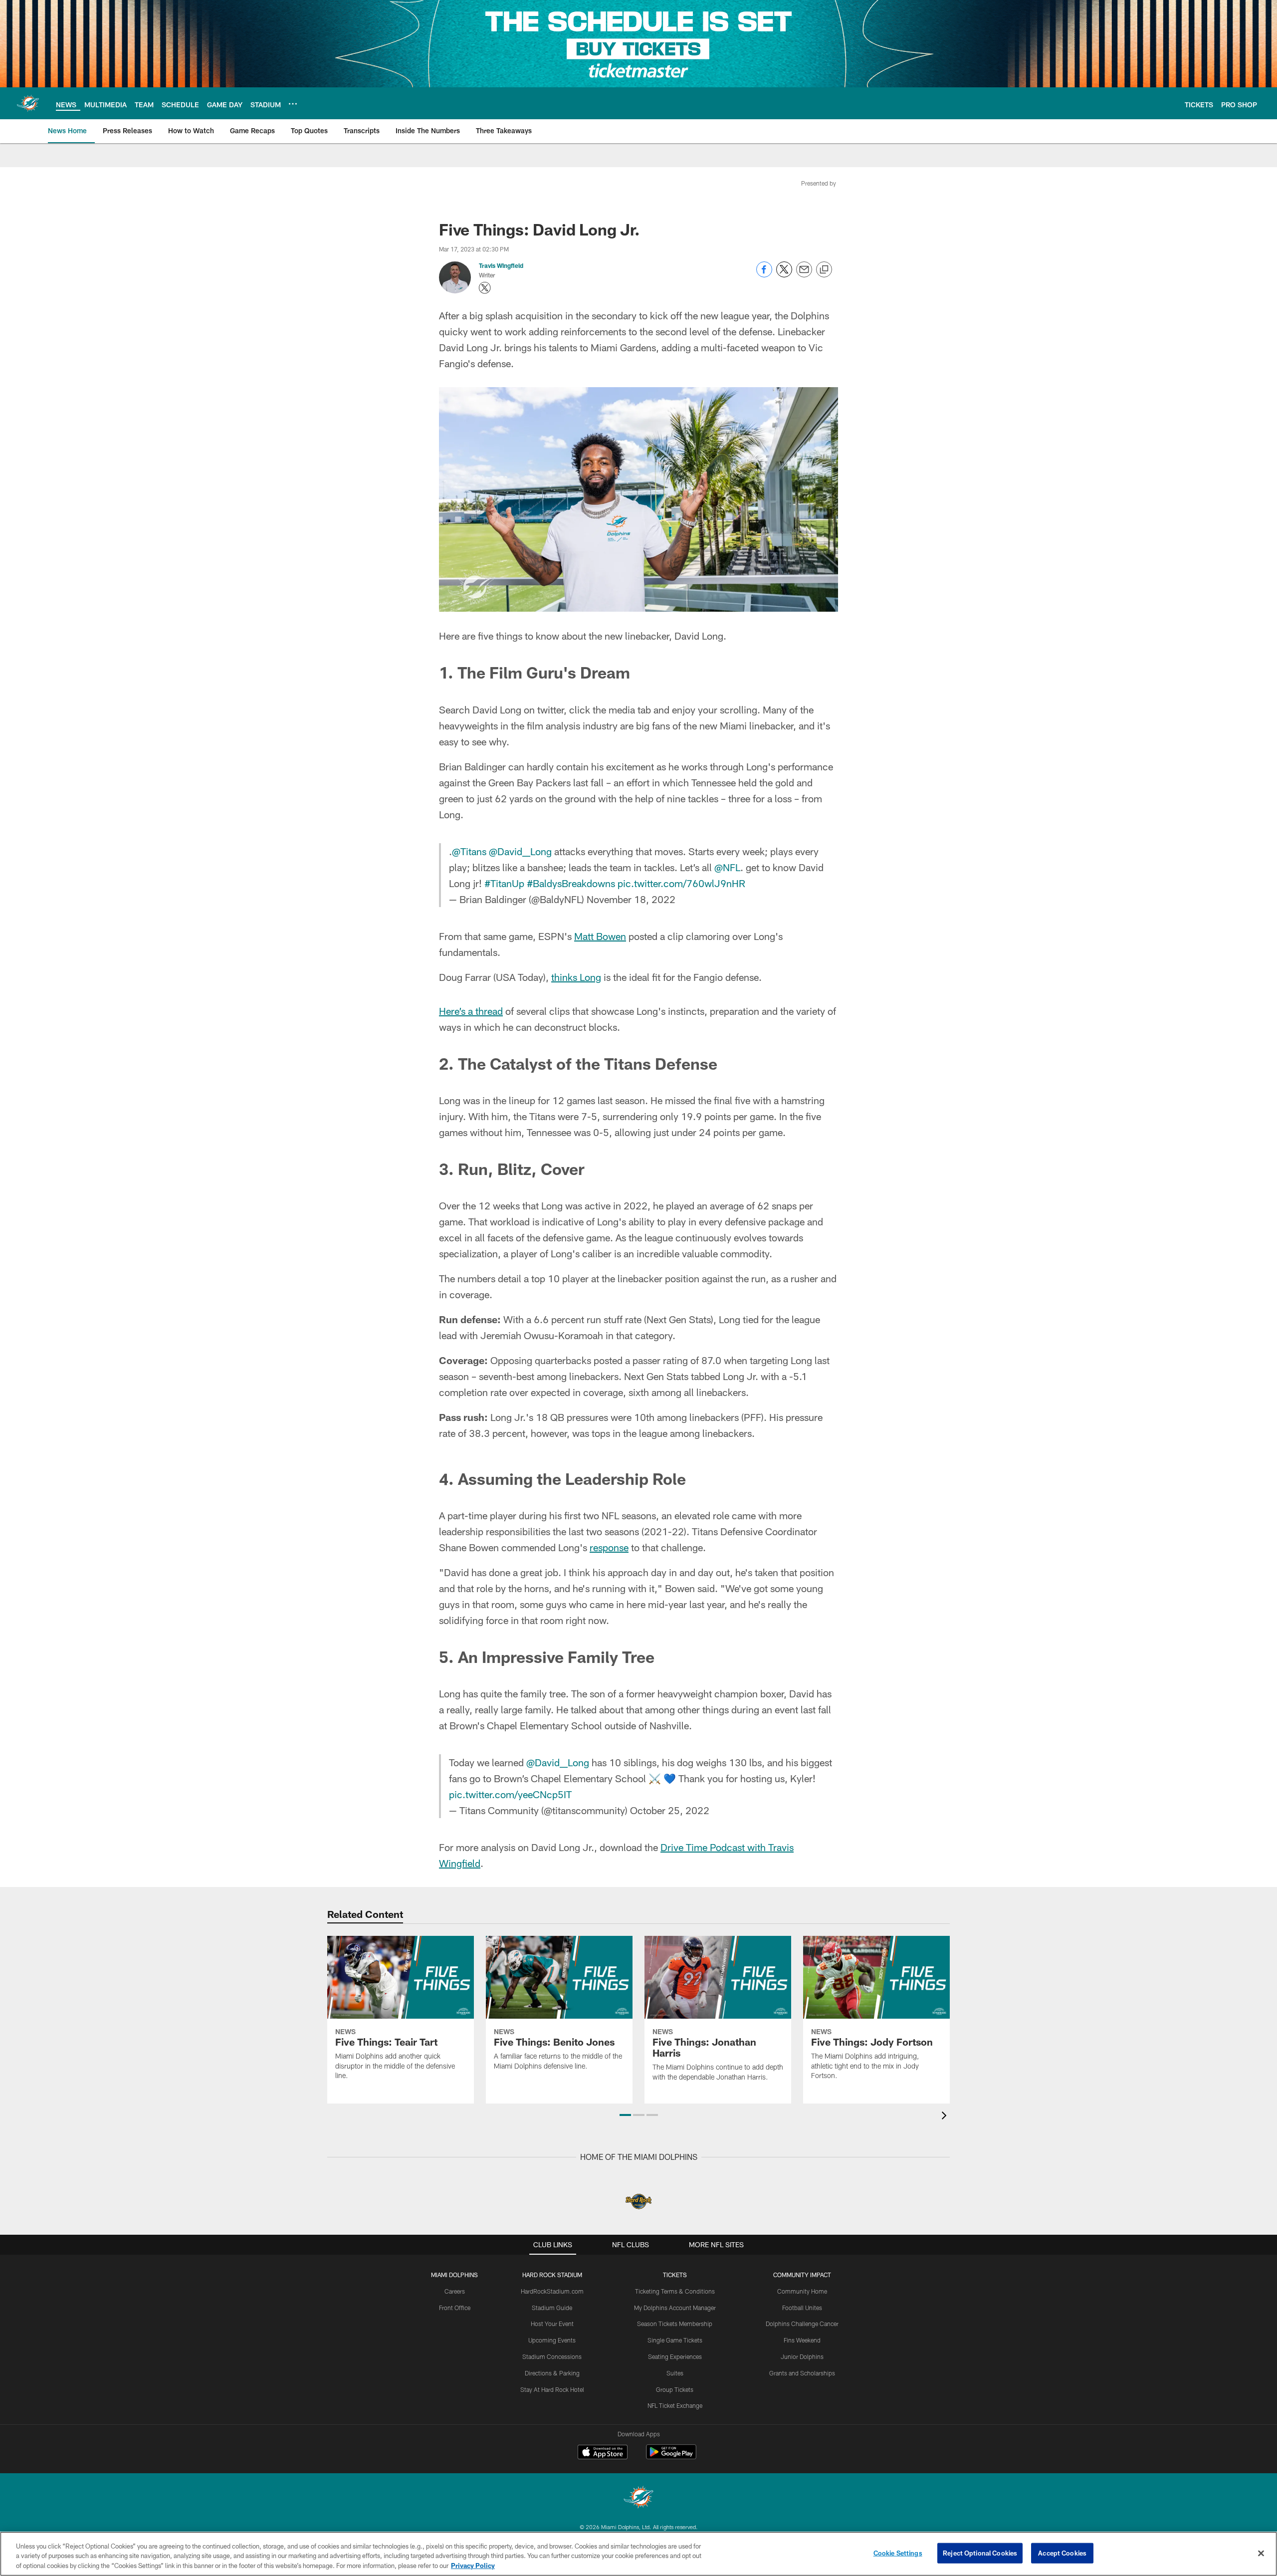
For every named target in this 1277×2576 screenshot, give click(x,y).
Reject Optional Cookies (980, 2553)
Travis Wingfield (501, 265)
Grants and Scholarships (802, 2373)
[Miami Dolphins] (638, 2498)
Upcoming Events (552, 2340)
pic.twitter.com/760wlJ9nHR (681, 883)
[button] (625, 2115)
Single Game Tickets (675, 2340)
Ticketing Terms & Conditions (675, 2291)
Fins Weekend (802, 2340)
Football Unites (802, 2308)
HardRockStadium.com (552, 2291)
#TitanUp (504, 883)
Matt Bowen (600, 936)
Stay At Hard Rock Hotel (552, 2389)
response (609, 1547)
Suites (675, 2373)
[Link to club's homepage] (28, 103)
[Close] (1261, 2553)
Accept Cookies (1062, 2553)
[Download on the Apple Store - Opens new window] (603, 2453)
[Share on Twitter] (784, 275)
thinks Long (576, 977)
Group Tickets (675, 2389)
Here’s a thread (471, 1011)
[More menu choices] (293, 104)
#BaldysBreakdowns (571, 883)
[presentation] (946, 2117)
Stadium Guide (552, 2308)
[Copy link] (824, 270)
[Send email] (804, 275)
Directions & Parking (552, 2373)
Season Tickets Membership (675, 2324)
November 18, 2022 (631, 899)
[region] (638, 2554)
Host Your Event (552, 2324)
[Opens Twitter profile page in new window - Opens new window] (485, 288)
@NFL (727, 867)
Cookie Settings (898, 2553)
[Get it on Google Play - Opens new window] (671, 2457)
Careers (455, 2291)
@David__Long (520, 851)
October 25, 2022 (670, 1810)
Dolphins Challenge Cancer (802, 2324)
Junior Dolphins (802, 2356)
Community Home (802, 2291)
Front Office (455, 2308)
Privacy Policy (473, 2566)
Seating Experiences (675, 2356)
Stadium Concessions (552, 2356)
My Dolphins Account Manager (675, 2308)
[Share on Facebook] (764, 275)
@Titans (469, 851)
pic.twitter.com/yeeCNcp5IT (510, 1794)
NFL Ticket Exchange (675, 2405)
